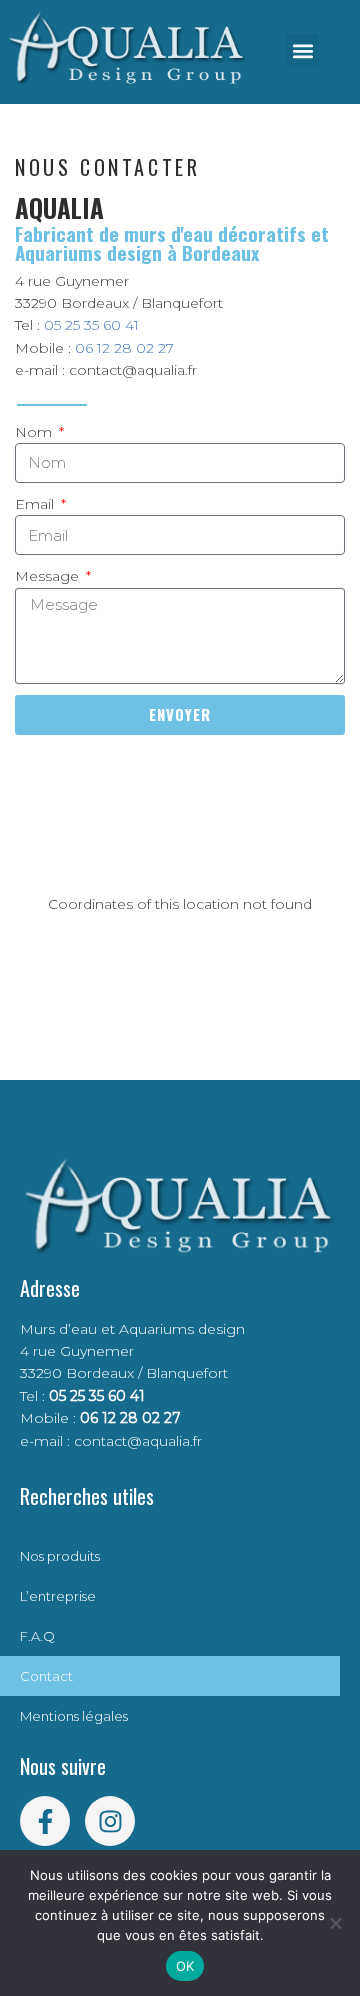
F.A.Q (37, 1636)
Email (36, 504)
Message (49, 576)
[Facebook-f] (45, 1821)
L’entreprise (58, 1596)
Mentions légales (74, 1716)
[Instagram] (110, 1821)
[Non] (335, 1923)
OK (185, 1966)
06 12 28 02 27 (124, 348)
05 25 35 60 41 (91, 325)
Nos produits (60, 1556)
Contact (46, 1676)
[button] (302, 50)
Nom (35, 432)
